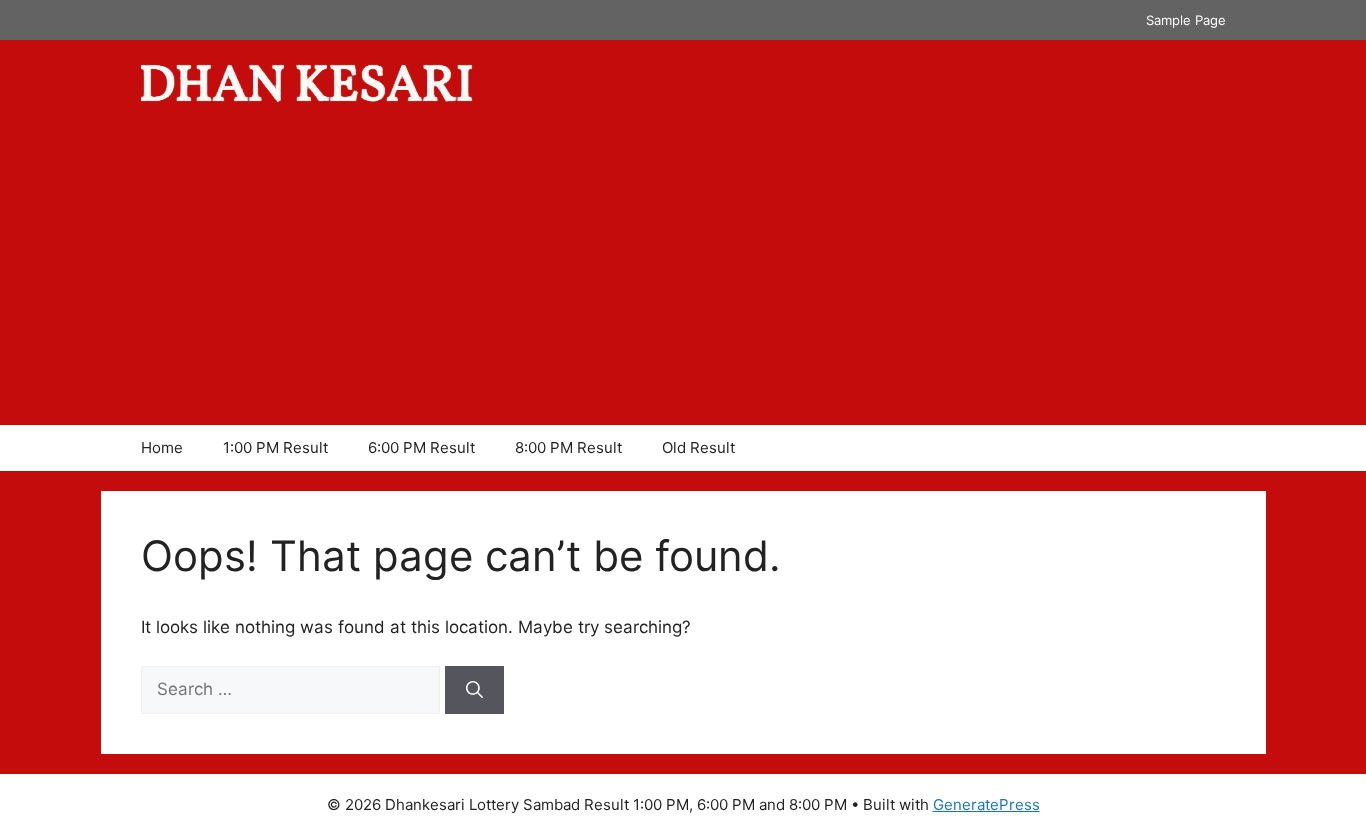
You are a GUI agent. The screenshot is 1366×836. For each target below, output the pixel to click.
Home (162, 447)
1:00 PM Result (275, 447)
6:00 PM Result (421, 447)
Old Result (698, 447)
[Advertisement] (683, 275)
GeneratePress (986, 804)
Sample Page (1186, 20)
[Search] (474, 690)
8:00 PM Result (568, 447)
